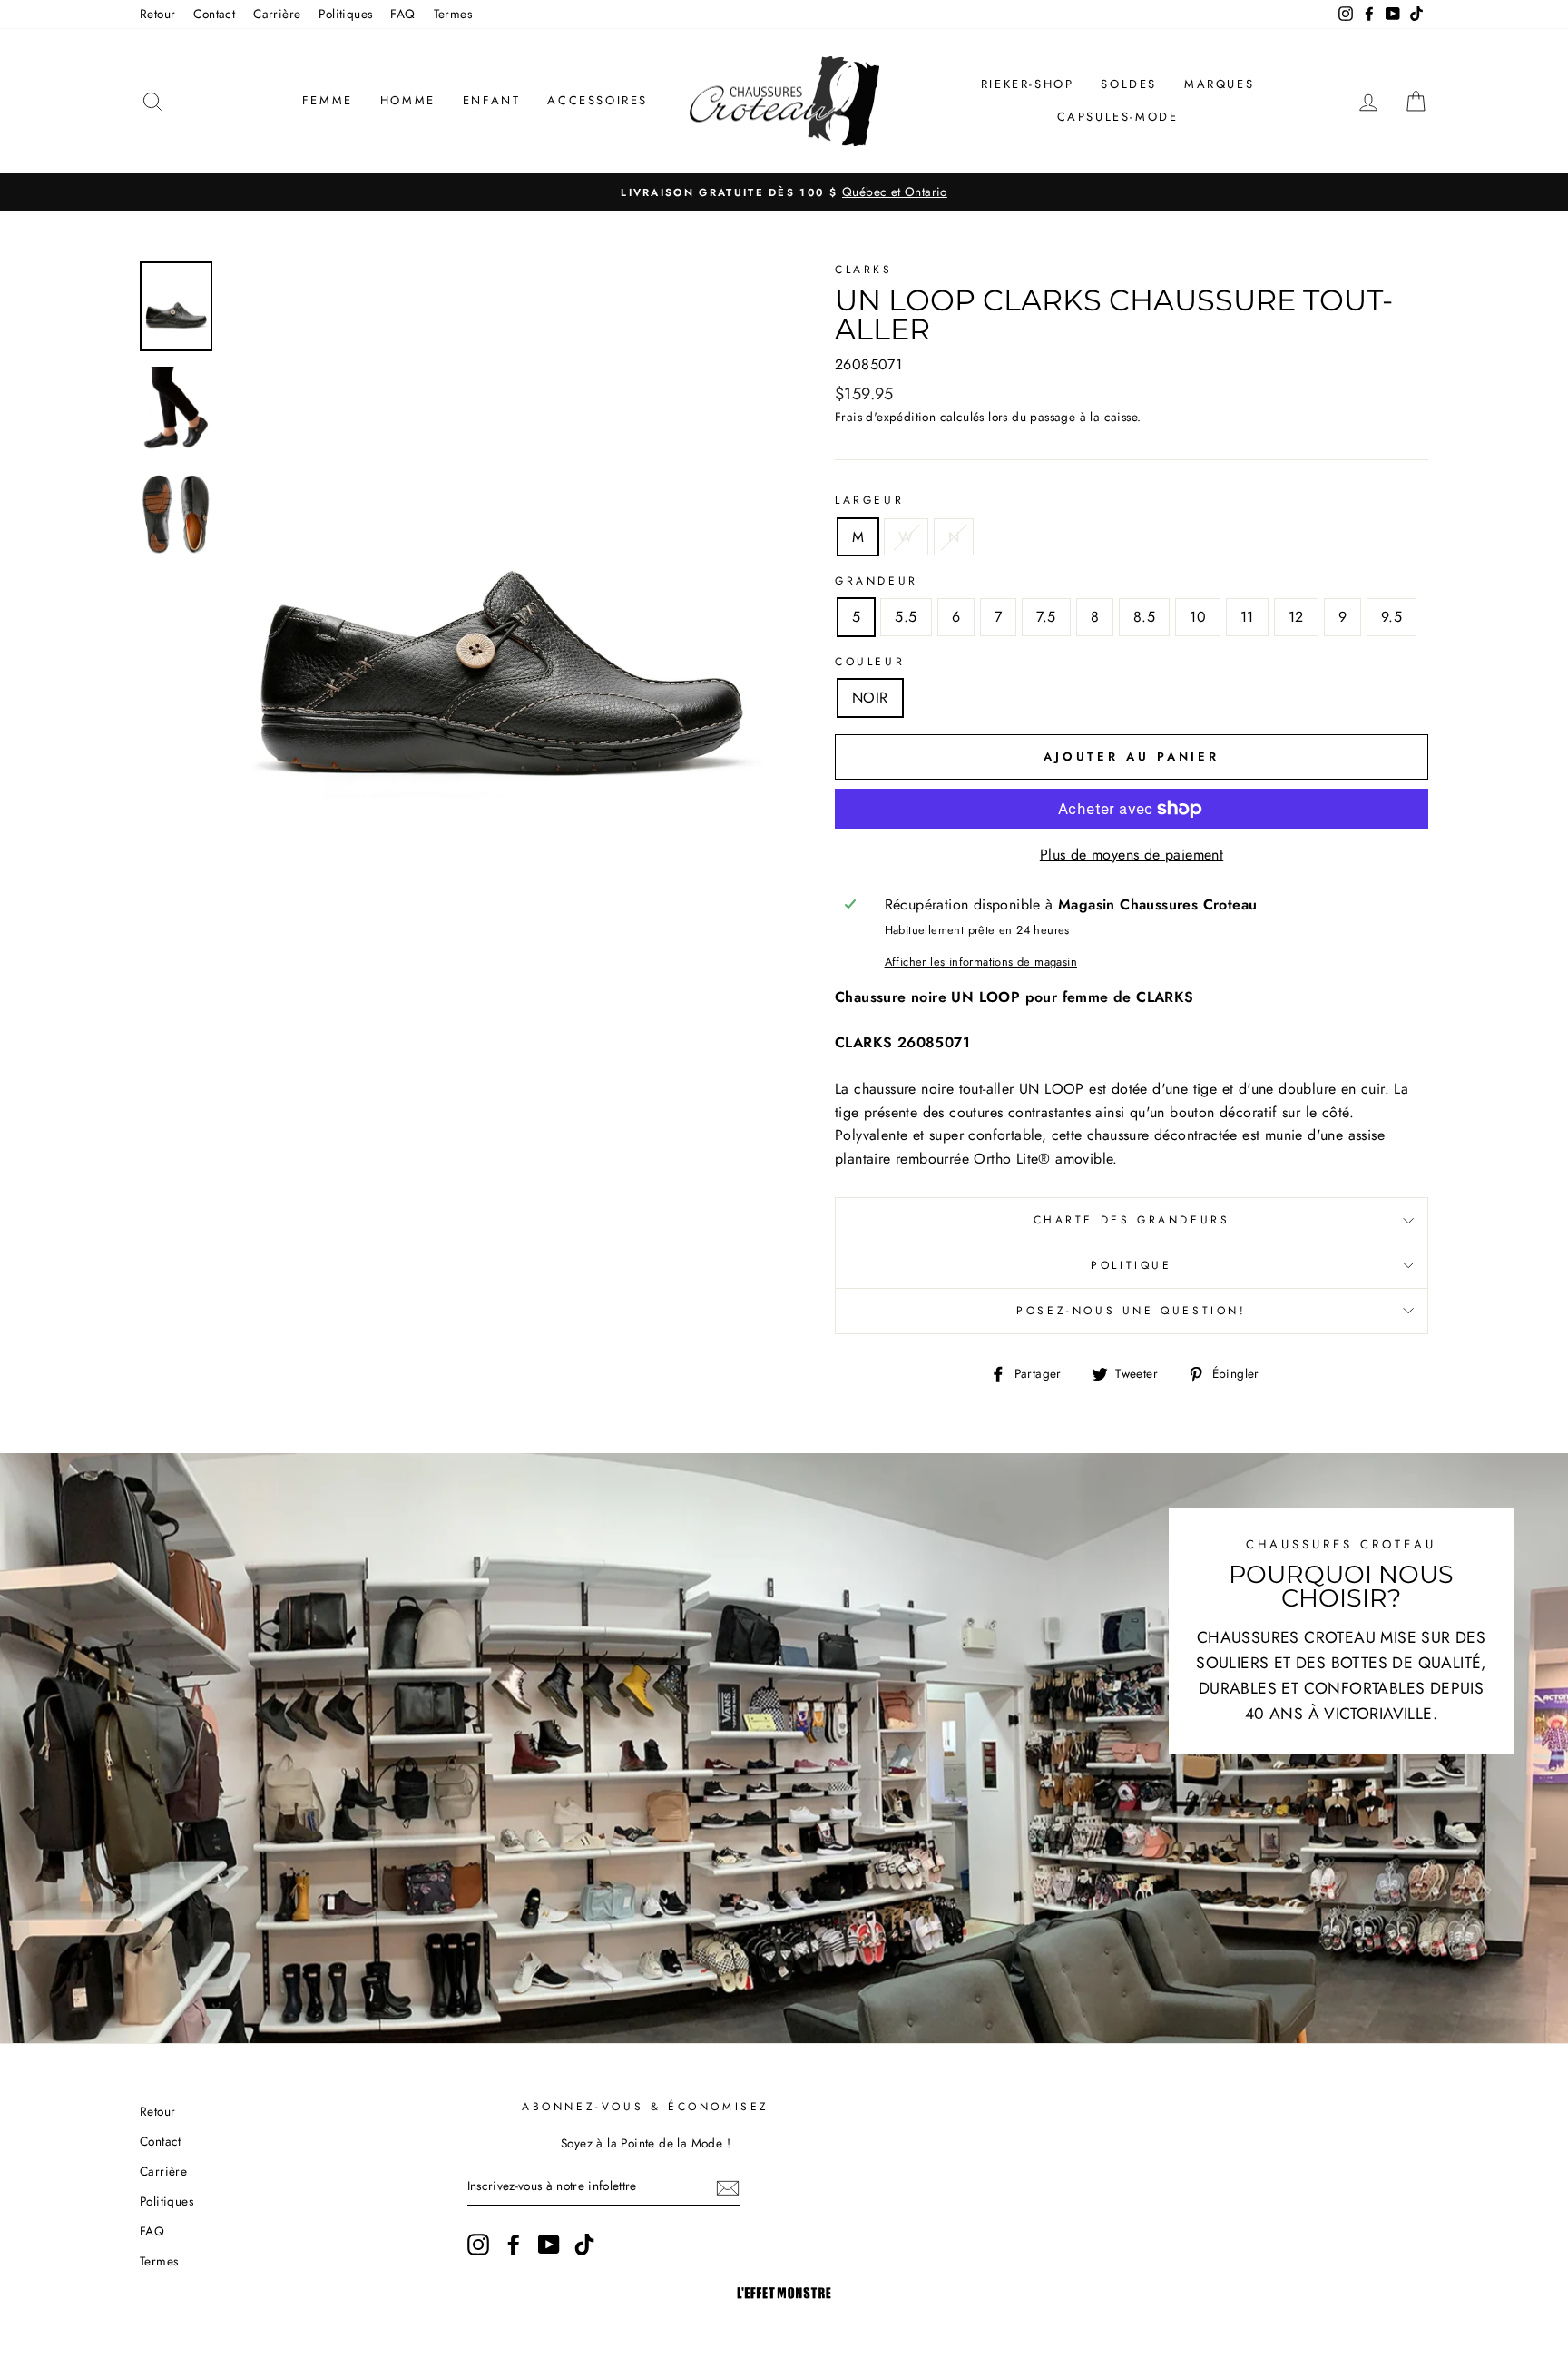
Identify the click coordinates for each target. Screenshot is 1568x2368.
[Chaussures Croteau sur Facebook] (514, 2245)
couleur (870, 662)
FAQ (402, 14)
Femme (328, 100)
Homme (408, 100)
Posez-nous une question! (1131, 1311)
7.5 (1046, 617)
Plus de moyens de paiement (1132, 855)
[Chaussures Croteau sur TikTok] (584, 2245)
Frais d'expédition (885, 417)
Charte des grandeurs (1132, 1220)
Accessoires (598, 100)
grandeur (877, 581)
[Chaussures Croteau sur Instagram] (478, 2245)
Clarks (864, 270)
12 (1296, 617)
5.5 (906, 617)
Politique (1131, 1265)
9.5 (1392, 617)
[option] (784, 192)
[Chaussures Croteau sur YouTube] (549, 2245)
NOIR (870, 698)
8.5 (1144, 617)
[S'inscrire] (728, 2186)
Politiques (345, 14)
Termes (453, 14)
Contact (214, 14)
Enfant (492, 100)
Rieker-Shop (1028, 84)
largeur (869, 500)
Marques (1219, 84)
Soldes (1129, 84)
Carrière (277, 14)
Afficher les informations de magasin (981, 962)
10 (1198, 617)
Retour (157, 14)
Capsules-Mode (1118, 117)
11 (1247, 617)
